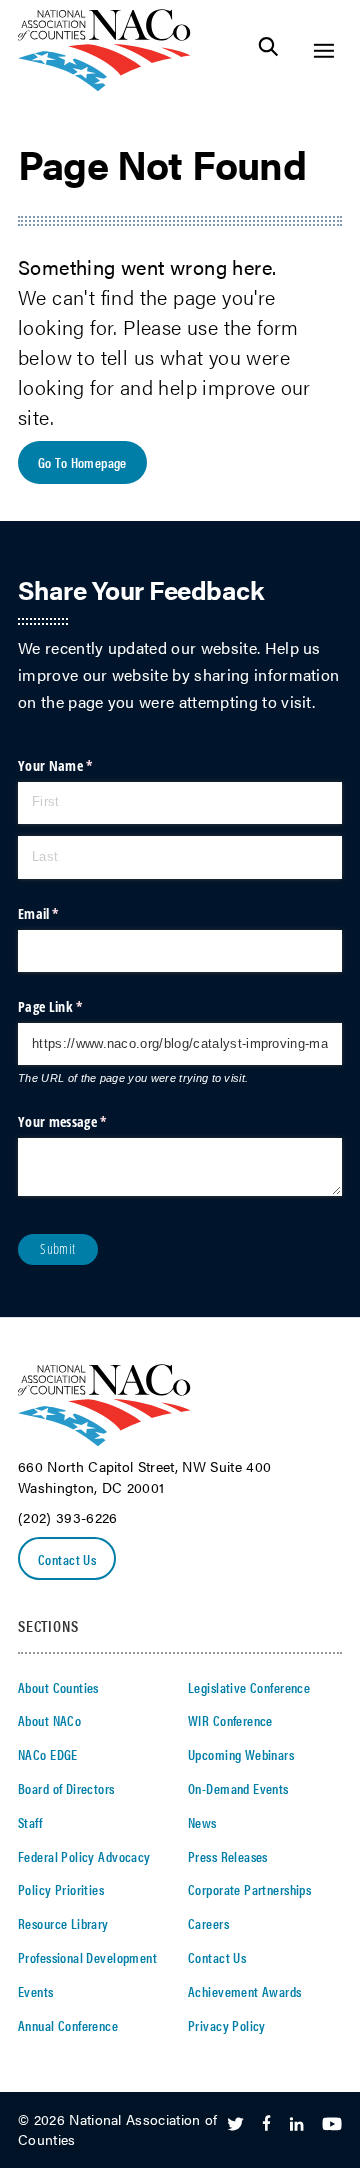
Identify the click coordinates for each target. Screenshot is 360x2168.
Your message (87, 1121)
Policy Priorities (61, 1889)
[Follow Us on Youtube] (332, 2125)
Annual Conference (68, 2025)
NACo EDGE (48, 1754)
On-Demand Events (238, 1788)
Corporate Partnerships (249, 1889)
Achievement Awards (245, 1991)
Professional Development (87, 1957)
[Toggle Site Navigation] (323, 50)
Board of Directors (66, 1788)
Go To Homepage (82, 462)
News (202, 1822)
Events (36, 1991)
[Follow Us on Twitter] (235, 2125)
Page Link (75, 1006)
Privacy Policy (227, 2025)
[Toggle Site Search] (268, 50)
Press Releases (228, 1856)
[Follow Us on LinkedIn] (296, 2125)
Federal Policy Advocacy (84, 1856)
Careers (208, 1923)
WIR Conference (230, 1720)
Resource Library (63, 1923)
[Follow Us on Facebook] (266, 2125)
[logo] (104, 85)
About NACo (49, 1720)
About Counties (58, 1687)
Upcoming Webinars (241, 1754)
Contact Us (67, 1559)
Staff (30, 1822)
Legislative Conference (249, 1687)
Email (63, 913)
